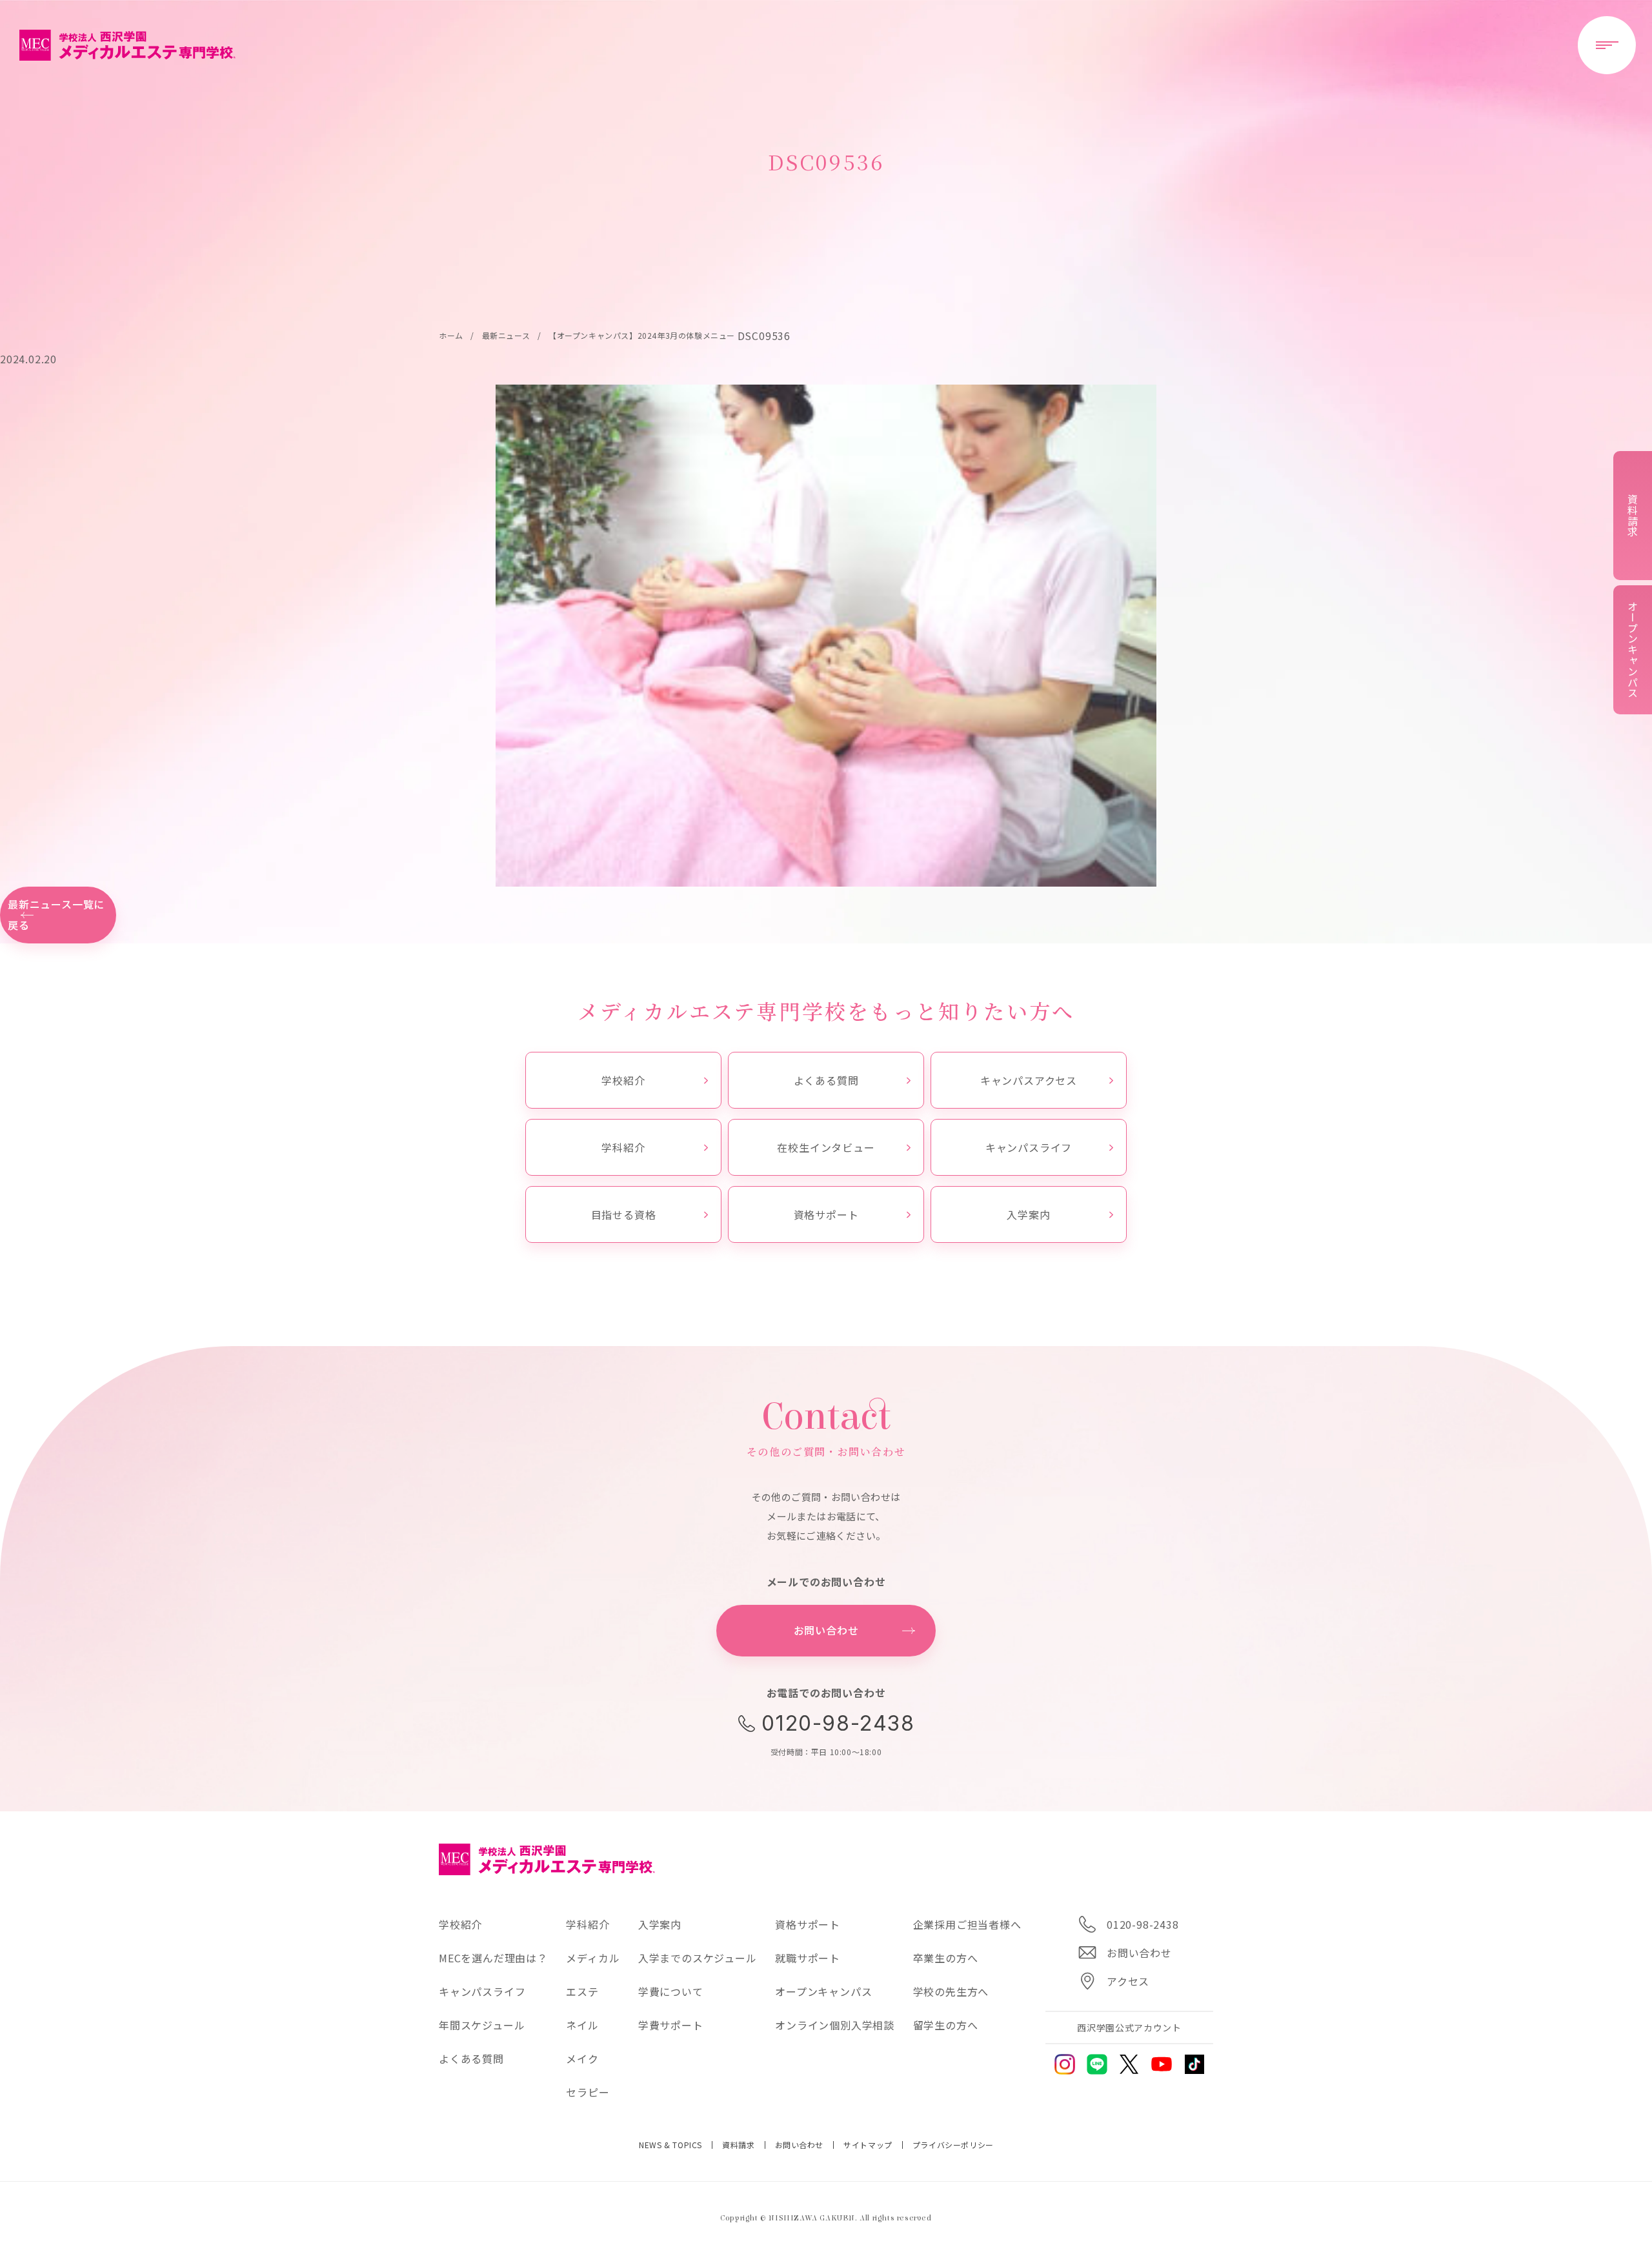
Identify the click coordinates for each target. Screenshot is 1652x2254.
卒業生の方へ (946, 1958)
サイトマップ (868, 2145)
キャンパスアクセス (1029, 1080)
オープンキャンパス (823, 1991)
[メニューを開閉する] (1607, 45)
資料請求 (738, 2145)
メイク (582, 2058)
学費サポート (671, 2025)
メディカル (593, 1958)
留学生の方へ (946, 2025)
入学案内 (1028, 1214)
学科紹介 (623, 1147)
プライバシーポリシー (953, 2145)
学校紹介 (623, 1080)
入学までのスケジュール (698, 1958)
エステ (582, 1991)
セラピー (588, 2092)
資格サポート (826, 1214)
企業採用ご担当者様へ (967, 1924)
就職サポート (808, 1958)
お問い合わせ (800, 2145)
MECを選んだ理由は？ (493, 1958)
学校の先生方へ (951, 1991)
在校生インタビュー (826, 1147)
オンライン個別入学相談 (835, 2025)
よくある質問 (826, 1080)
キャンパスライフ (1029, 1147)
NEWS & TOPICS (670, 2145)
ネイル (582, 2025)
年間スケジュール (482, 2025)
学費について (671, 1991)
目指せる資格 (624, 1214)
